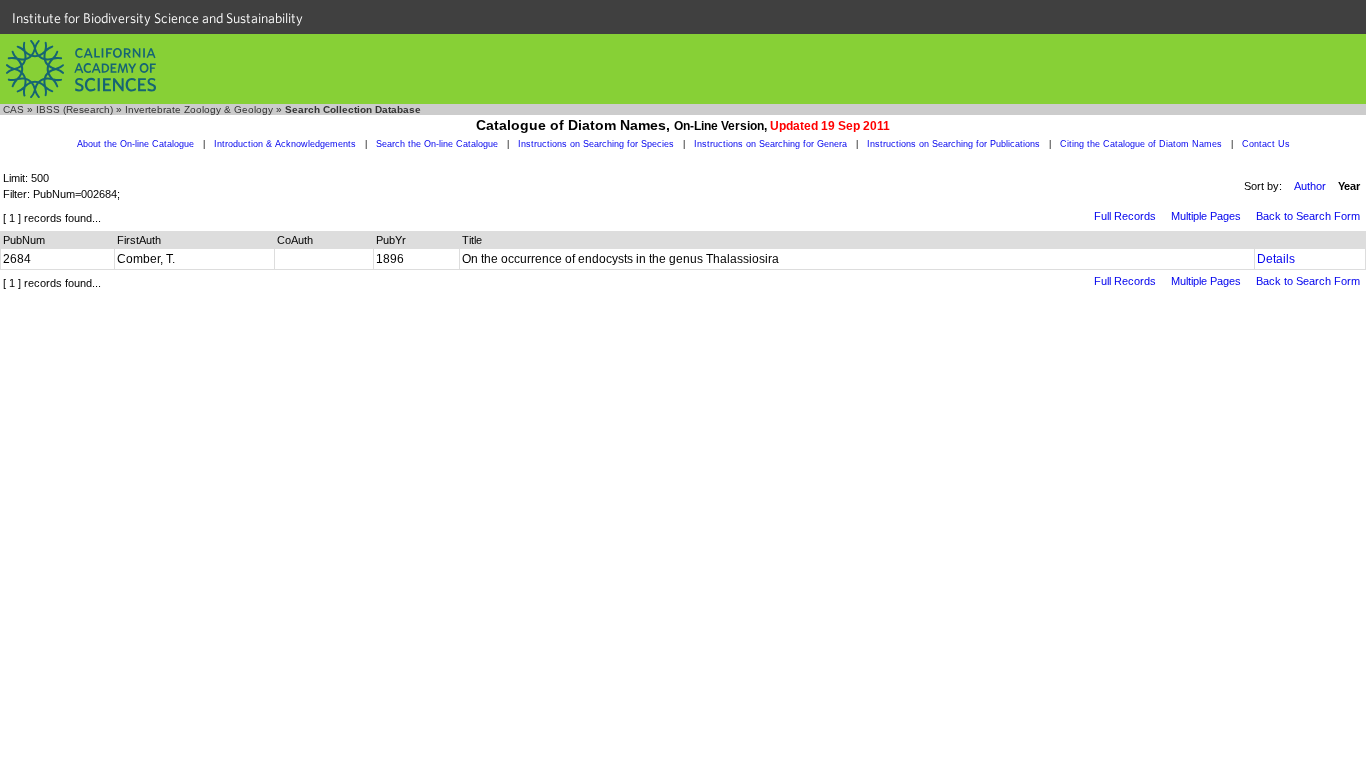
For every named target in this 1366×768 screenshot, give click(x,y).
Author (1310, 186)
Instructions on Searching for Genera (770, 144)
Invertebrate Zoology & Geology (199, 109)
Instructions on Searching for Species (596, 144)
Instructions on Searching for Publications (953, 144)
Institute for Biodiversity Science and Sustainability (157, 18)
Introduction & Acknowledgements (285, 144)
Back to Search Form (1308, 216)
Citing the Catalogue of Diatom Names (1141, 144)
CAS (13, 109)
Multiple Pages (1206, 216)
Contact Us (1266, 144)
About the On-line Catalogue (135, 144)
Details (1276, 259)
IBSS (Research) (74, 109)
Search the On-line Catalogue (437, 144)
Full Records (1125, 216)
